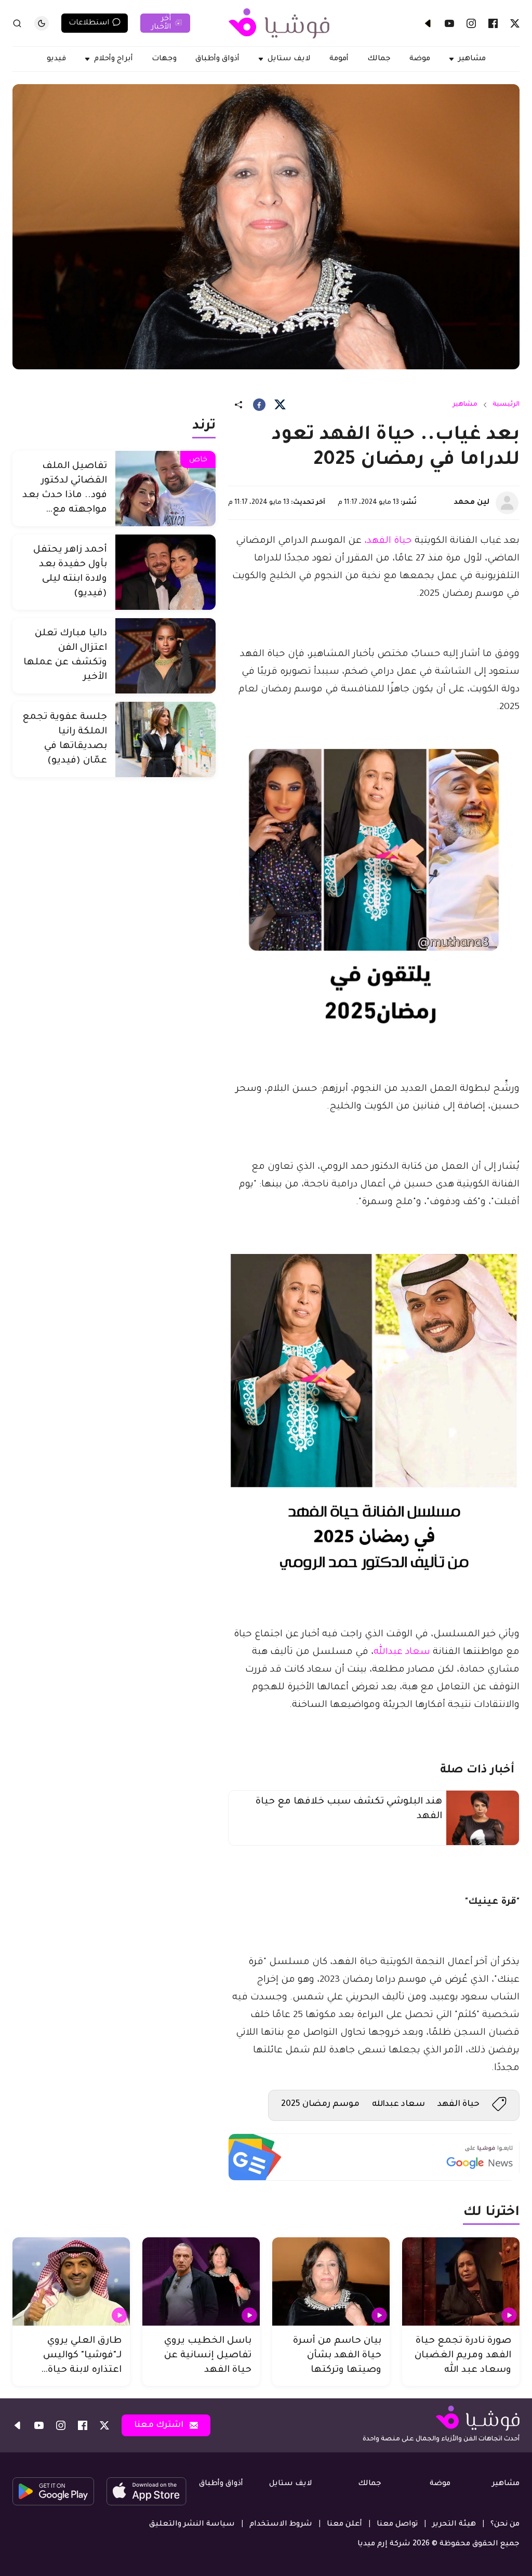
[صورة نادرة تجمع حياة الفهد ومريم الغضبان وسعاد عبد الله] (461, 2281)
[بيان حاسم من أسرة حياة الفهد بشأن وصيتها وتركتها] (331, 2281)
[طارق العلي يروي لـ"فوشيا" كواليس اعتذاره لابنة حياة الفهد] (71, 2281)
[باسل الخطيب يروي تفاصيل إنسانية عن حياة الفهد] (201, 2281)
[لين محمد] (507, 503)
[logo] (279, 23)
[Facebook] (493, 23)
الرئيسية (506, 405)
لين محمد (471, 503)
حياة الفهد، (388, 541)
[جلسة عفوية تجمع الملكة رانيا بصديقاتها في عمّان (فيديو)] (165, 739)
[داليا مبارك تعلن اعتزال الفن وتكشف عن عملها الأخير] (165, 656)
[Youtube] (449, 23)
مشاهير (465, 405)
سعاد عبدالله (402, 1652)
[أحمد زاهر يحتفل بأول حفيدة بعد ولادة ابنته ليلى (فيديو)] (165, 572)
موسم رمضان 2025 (320, 2104)
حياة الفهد (458, 2104)
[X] (515, 23)
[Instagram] (471, 23)
